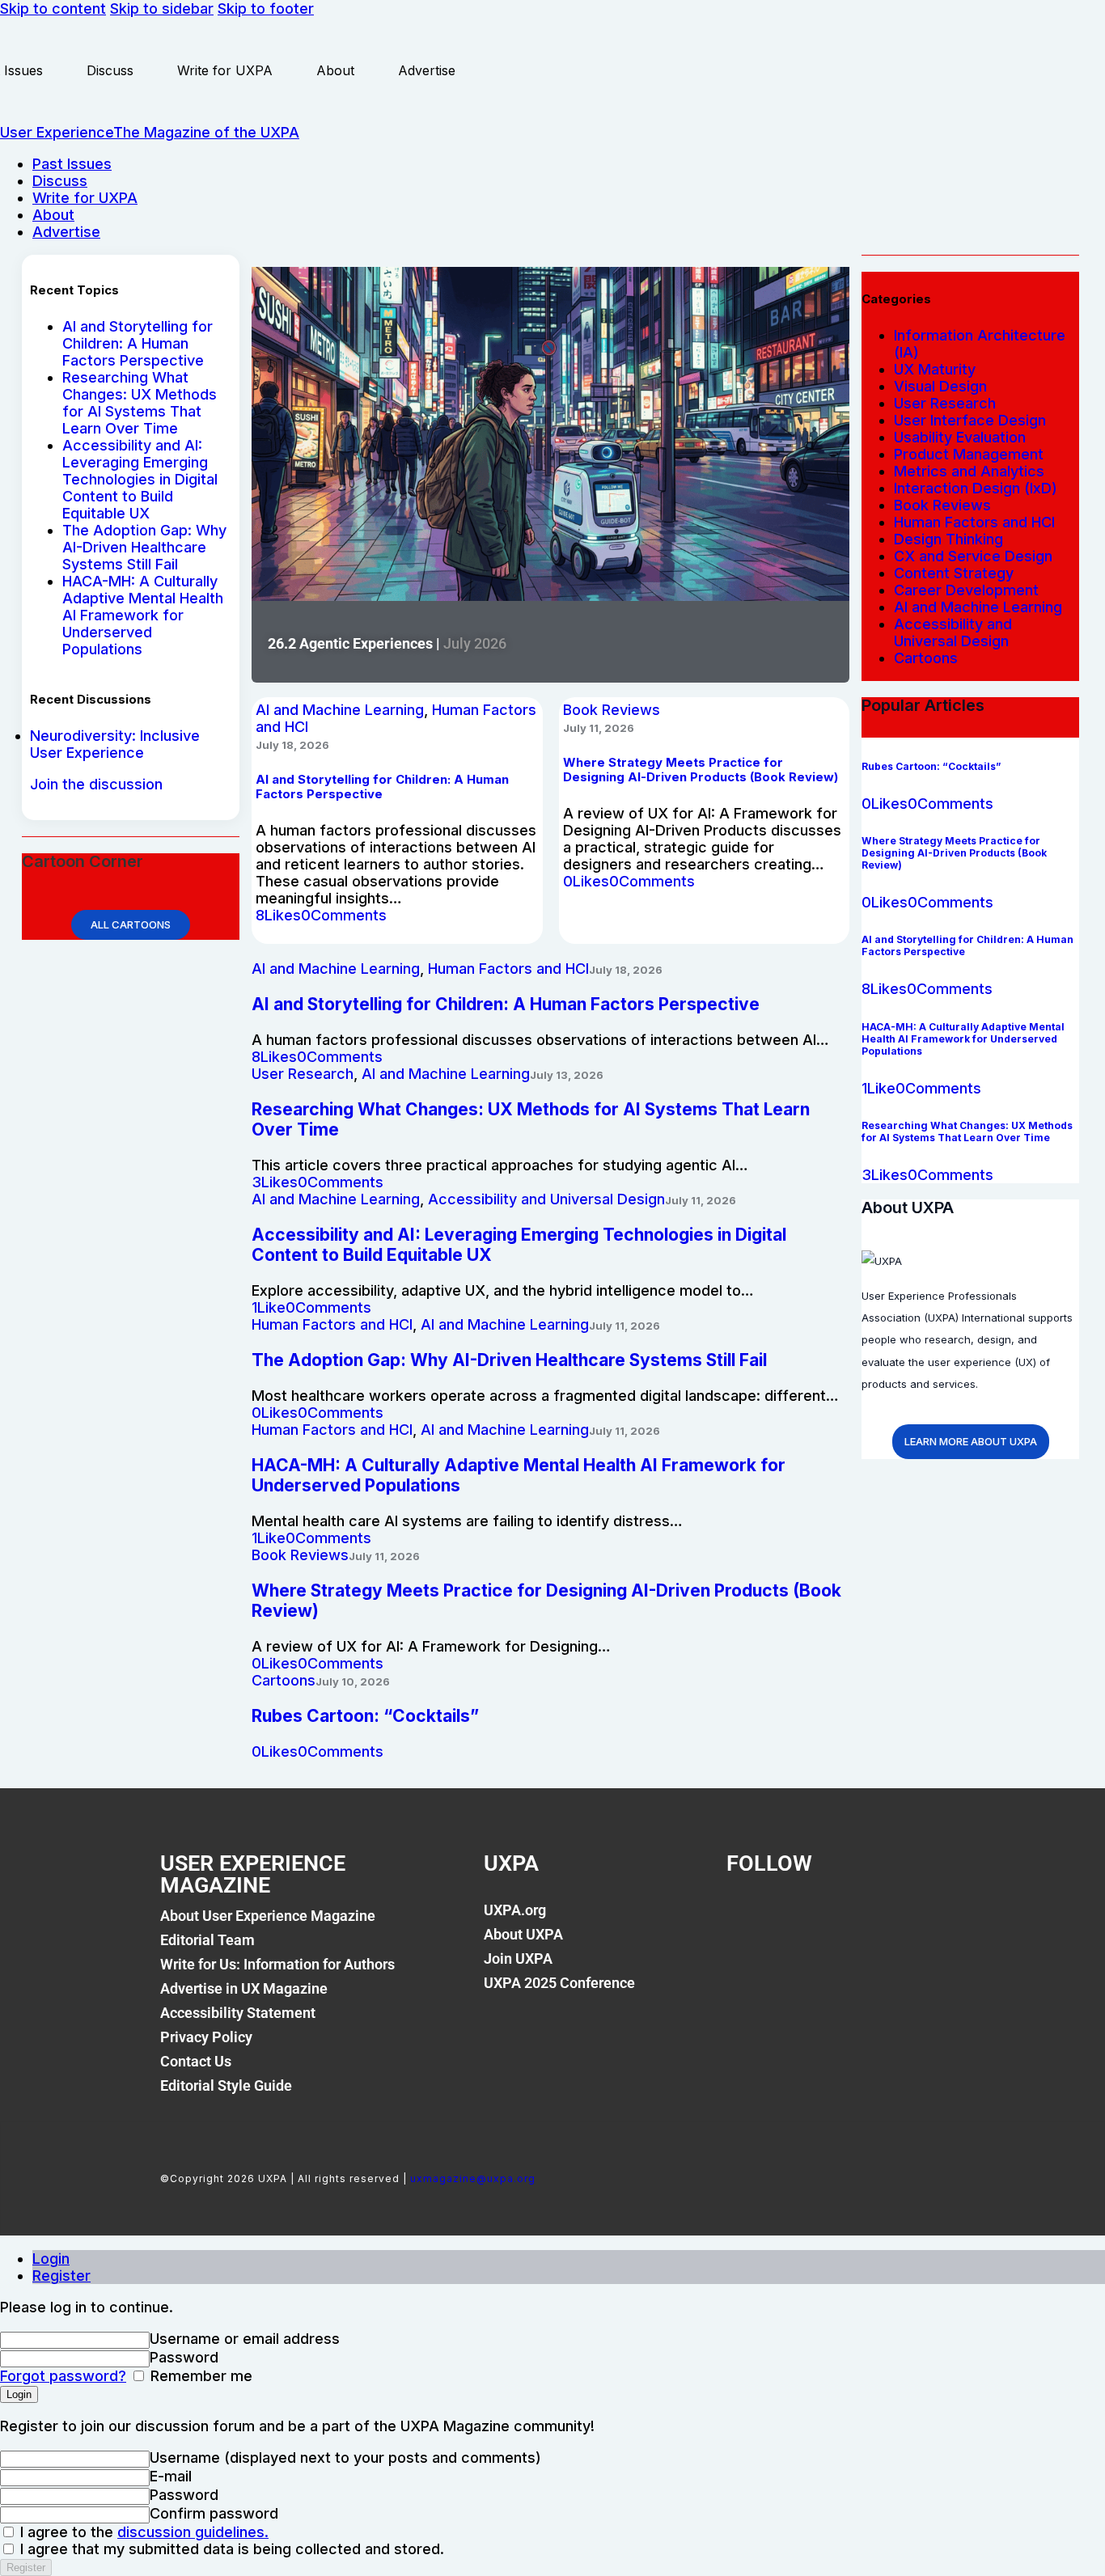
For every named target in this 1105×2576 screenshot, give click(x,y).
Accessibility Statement (238, 2013)
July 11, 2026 (599, 728)
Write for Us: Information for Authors (277, 1964)
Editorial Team (207, 1940)
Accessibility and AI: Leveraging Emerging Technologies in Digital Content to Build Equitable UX (140, 479)
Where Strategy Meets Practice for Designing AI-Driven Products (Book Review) (701, 770)
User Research (303, 1074)
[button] (278, 915)
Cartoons (284, 1680)
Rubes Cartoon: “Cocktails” (365, 1716)
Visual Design (940, 386)
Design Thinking (948, 539)
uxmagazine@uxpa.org (473, 2178)
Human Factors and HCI (508, 969)
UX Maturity (935, 369)
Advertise (427, 70)
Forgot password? (63, 2376)
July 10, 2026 (353, 1681)
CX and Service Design (973, 556)
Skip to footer (266, 8)
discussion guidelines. (193, 2532)
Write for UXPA (225, 70)
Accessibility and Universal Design (546, 1199)
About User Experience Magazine (268, 1916)
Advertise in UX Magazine (244, 1988)
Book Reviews (612, 710)
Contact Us (196, 2061)
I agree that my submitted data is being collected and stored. (230, 2549)
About (335, 70)
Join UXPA (518, 1958)
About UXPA (523, 1934)
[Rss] (912, 1919)
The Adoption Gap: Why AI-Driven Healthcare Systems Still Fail (144, 547)
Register (61, 2276)
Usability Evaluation (960, 437)
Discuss (110, 70)
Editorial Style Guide (226, 2085)
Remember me (199, 2376)
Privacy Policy (206, 2037)
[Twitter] (802, 1919)
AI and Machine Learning (340, 710)
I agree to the (142, 2532)
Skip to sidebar (162, 8)
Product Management (969, 454)
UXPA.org (515, 1910)
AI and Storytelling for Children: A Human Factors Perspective (138, 343)
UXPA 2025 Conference (559, 1983)
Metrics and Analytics (969, 471)
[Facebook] (747, 1919)
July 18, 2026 (292, 745)
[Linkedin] (857, 1919)
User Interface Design (970, 420)
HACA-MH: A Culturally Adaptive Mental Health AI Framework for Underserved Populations (143, 615)
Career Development (966, 590)
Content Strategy (954, 573)
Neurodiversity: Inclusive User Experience (115, 744)
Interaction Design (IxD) (976, 488)
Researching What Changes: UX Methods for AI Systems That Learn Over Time (140, 403)
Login (51, 2259)
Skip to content (53, 8)
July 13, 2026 (567, 1075)
